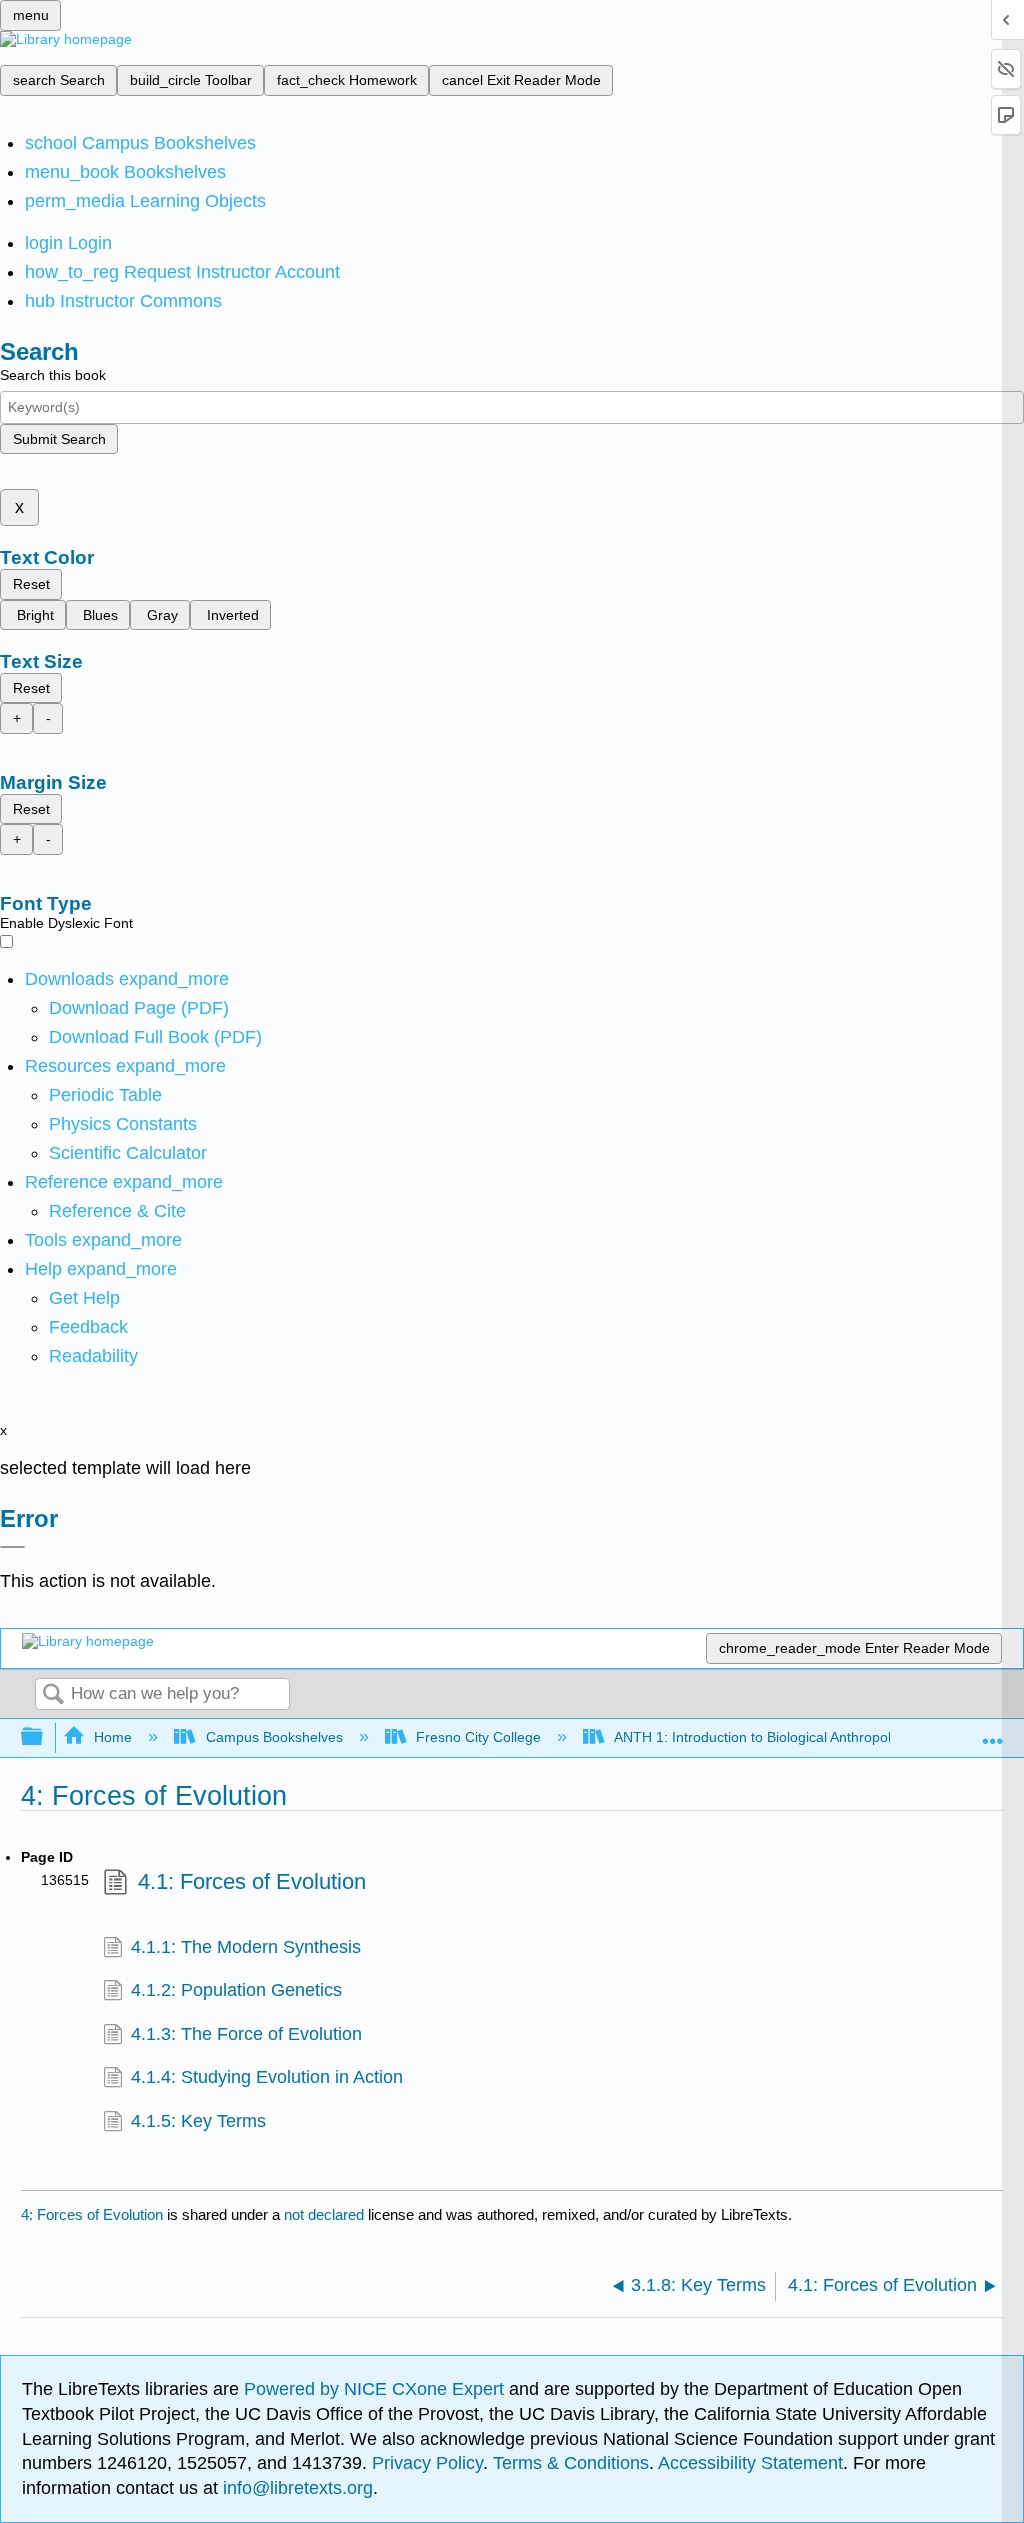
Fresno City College (478, 1737)
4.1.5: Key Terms (198, 2121)
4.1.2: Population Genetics (236, 1990)
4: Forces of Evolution (92, 2214)
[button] (88, 1327)
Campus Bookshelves (274, 1737)
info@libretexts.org (295, 2488)
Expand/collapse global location (993, 1731)
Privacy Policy (427, 2463)
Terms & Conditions (571, 2463)
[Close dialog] (12, 1547)
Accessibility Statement (750, 2463)
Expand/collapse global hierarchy (45, 1737)
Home (113, 1737)
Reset (31, 584)
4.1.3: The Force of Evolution (246, 2034)
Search (53, 1695)
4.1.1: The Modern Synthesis (246, 1947)
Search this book (53, 375)
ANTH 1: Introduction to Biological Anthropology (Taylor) (790, 1737)
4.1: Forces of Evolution (252, 1881)
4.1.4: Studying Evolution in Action (267, 2077)
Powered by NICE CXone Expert (376, 2389)
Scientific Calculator (128, 1153)
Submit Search (59, 439)
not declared (326, 2214)
